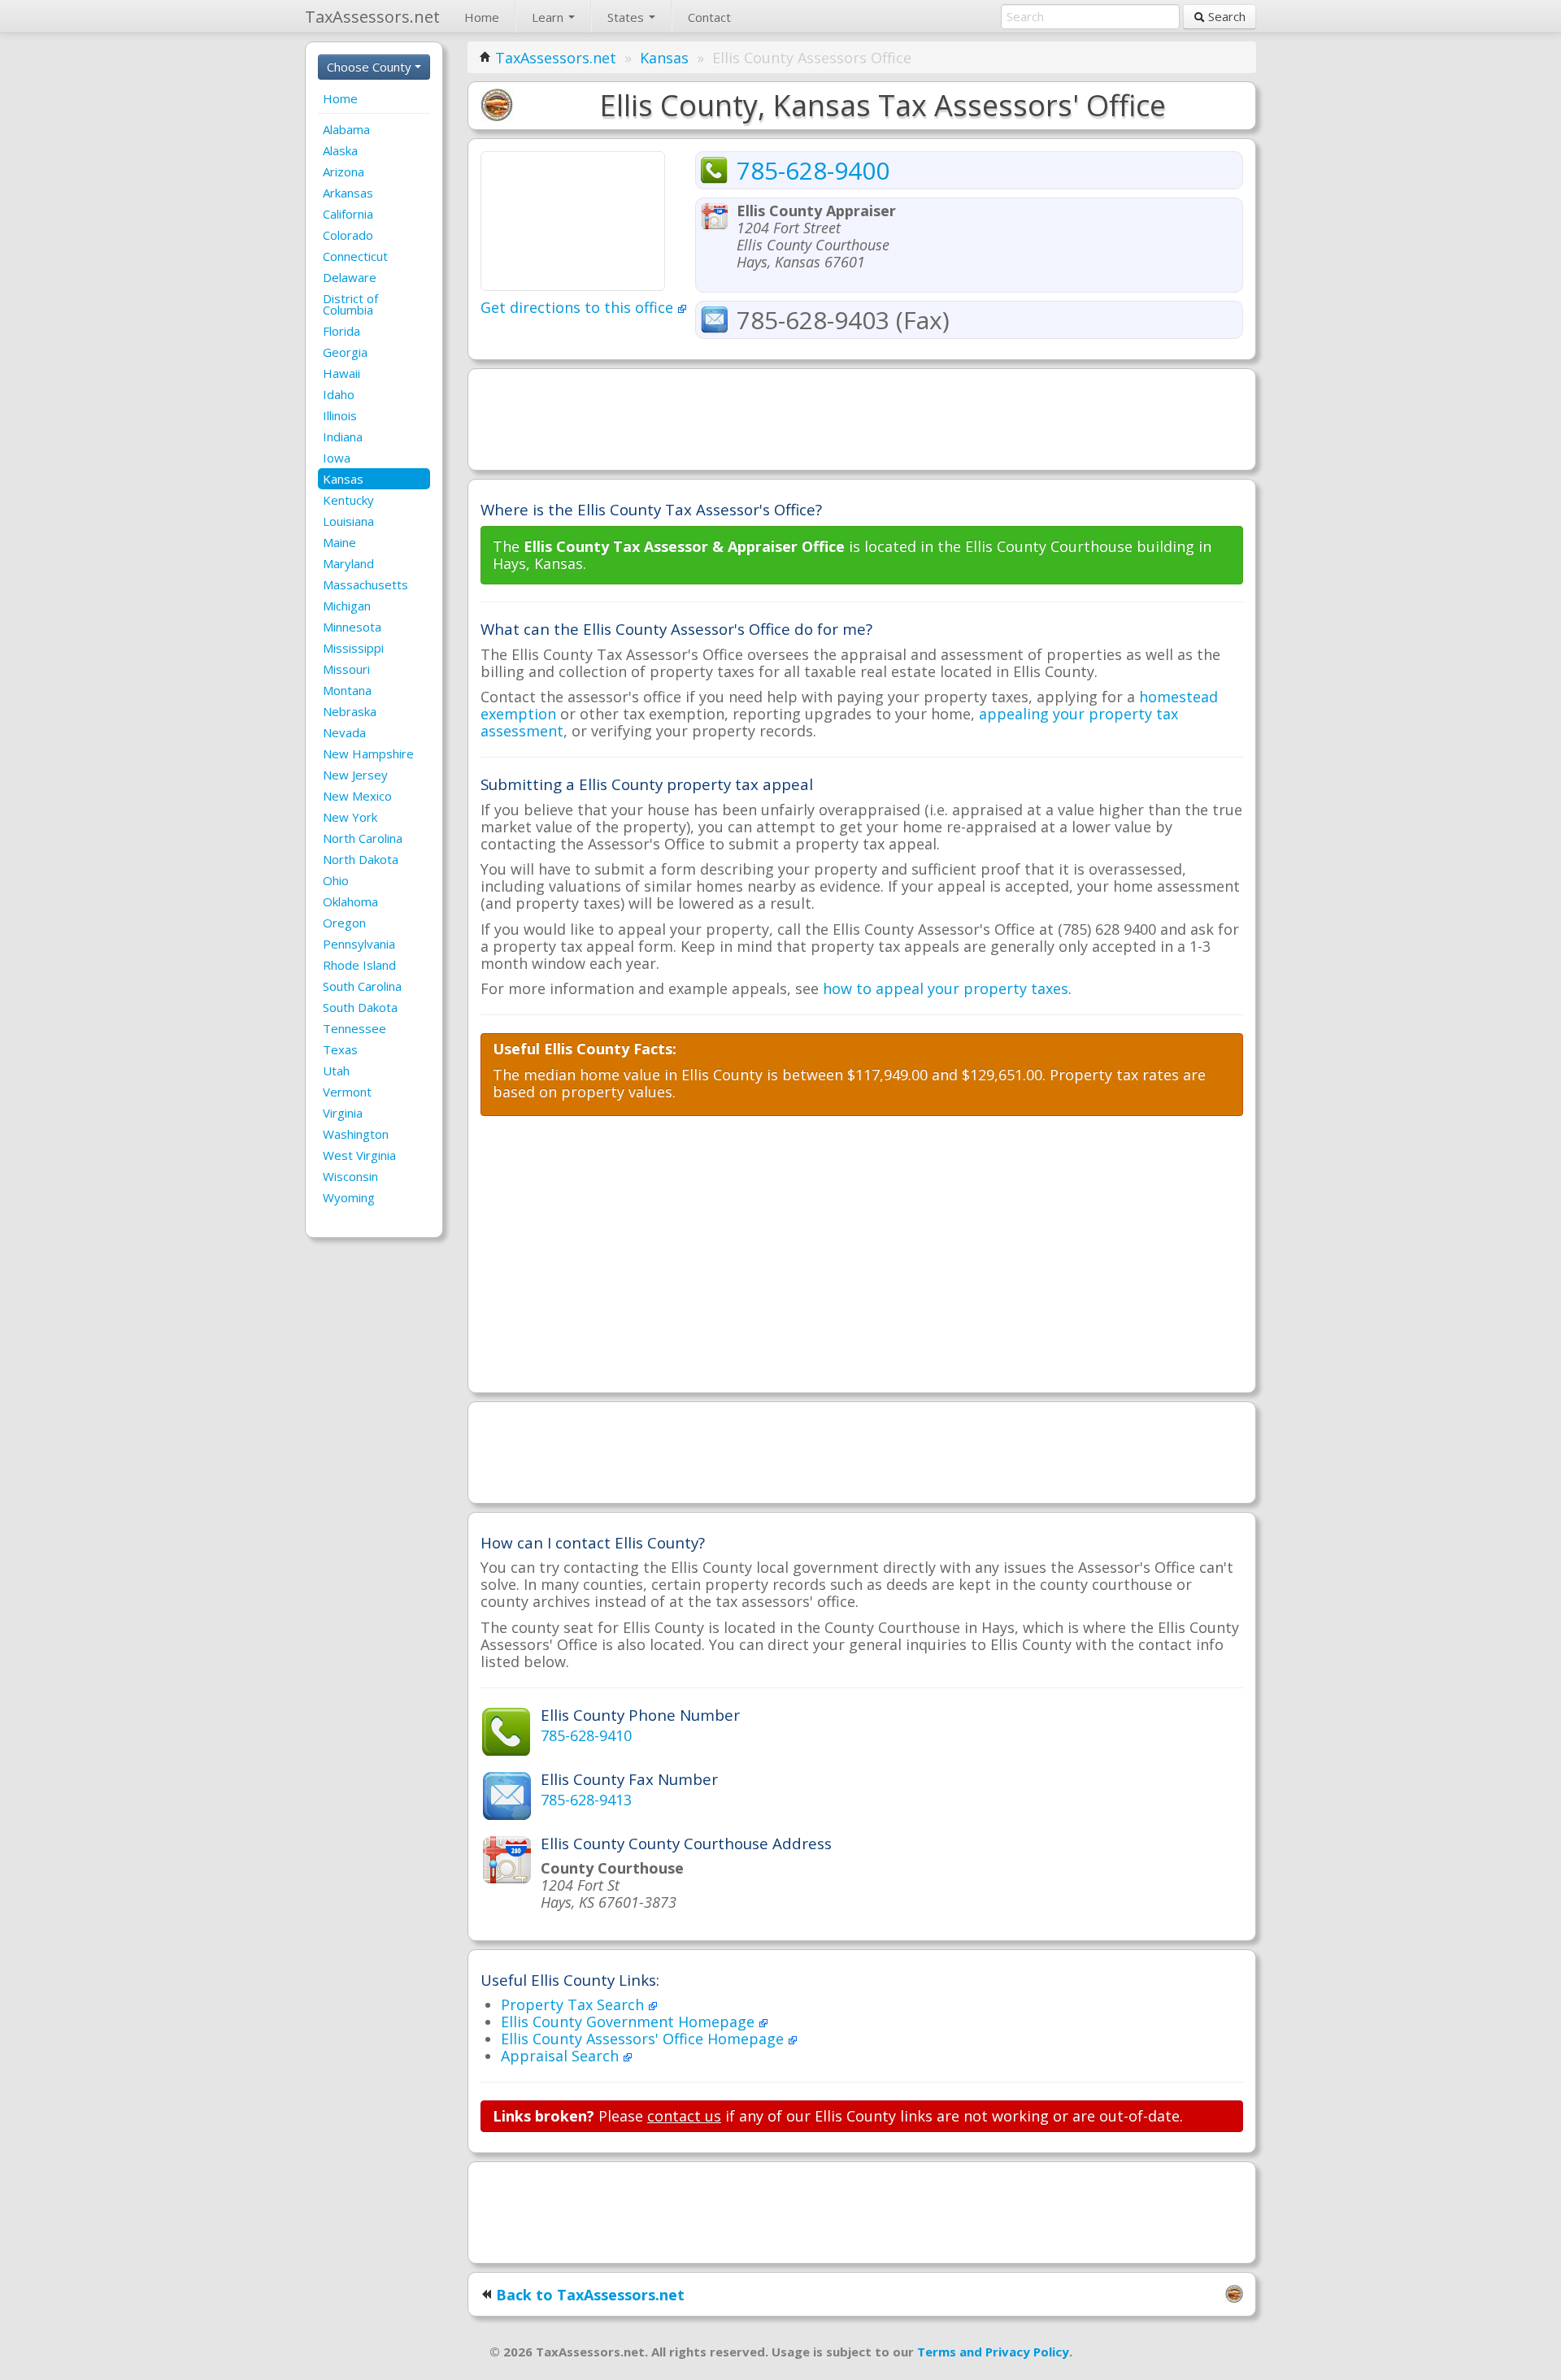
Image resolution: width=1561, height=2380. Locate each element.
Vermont (347, 1092)
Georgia (345, 352)
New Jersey (355, 775)
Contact (709, 17)
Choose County (371, 67)
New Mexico (357, 796)
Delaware (350, 277)
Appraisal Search (562, 2056)
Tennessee (354, 1028)
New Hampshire (368, 754)
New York (350, 817)
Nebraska (350, 711)
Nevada (344, 732)
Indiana (343, 436)
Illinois (340, 415)
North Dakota (361, 859)
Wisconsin (350, 1176)
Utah (336, 1071)
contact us (684, 2116)
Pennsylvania (359, 944)
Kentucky (348, 500)
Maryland (348, 563)
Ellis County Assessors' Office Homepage (644, 2039)
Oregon (344, 923)
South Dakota (360, 1007)
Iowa (337, 458)
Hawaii (341, 373)
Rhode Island (359, 965)
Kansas (343, 479)
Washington (356, 1134)
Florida (341, 331)
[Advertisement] (862, 418)
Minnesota (352, 627)
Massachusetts (365, 584)
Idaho (339, 394)
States (627, 17)
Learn (549, 17)
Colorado (348, 235)
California (348, 214)
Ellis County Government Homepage (630, 2022)
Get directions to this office (579, 307)
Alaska (340, 150)
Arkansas (348, 193)
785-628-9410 (586, 1735)
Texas (340, 1049)
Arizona (344, 172)
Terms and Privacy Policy (993, 2352)
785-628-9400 (813, 170)
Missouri (346, 669)
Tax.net (372, 17)
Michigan (347, 606)
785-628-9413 (586, 1800)
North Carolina (363, 838)
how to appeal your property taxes (946, 988)
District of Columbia (350, 304)
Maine (339, 542)
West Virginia (359, 1155)
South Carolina (362, 986)
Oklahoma (350, 901)
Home (482, 17)
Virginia (343, 1113)
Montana (347, 690)
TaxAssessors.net (556, 58)
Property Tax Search (574, 2004)
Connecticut (355, 256)
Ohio (336, 880)
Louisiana (348, 521)
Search (1225, 16)
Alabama (346, 129)
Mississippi (353, 648)
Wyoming (349, 1197)
